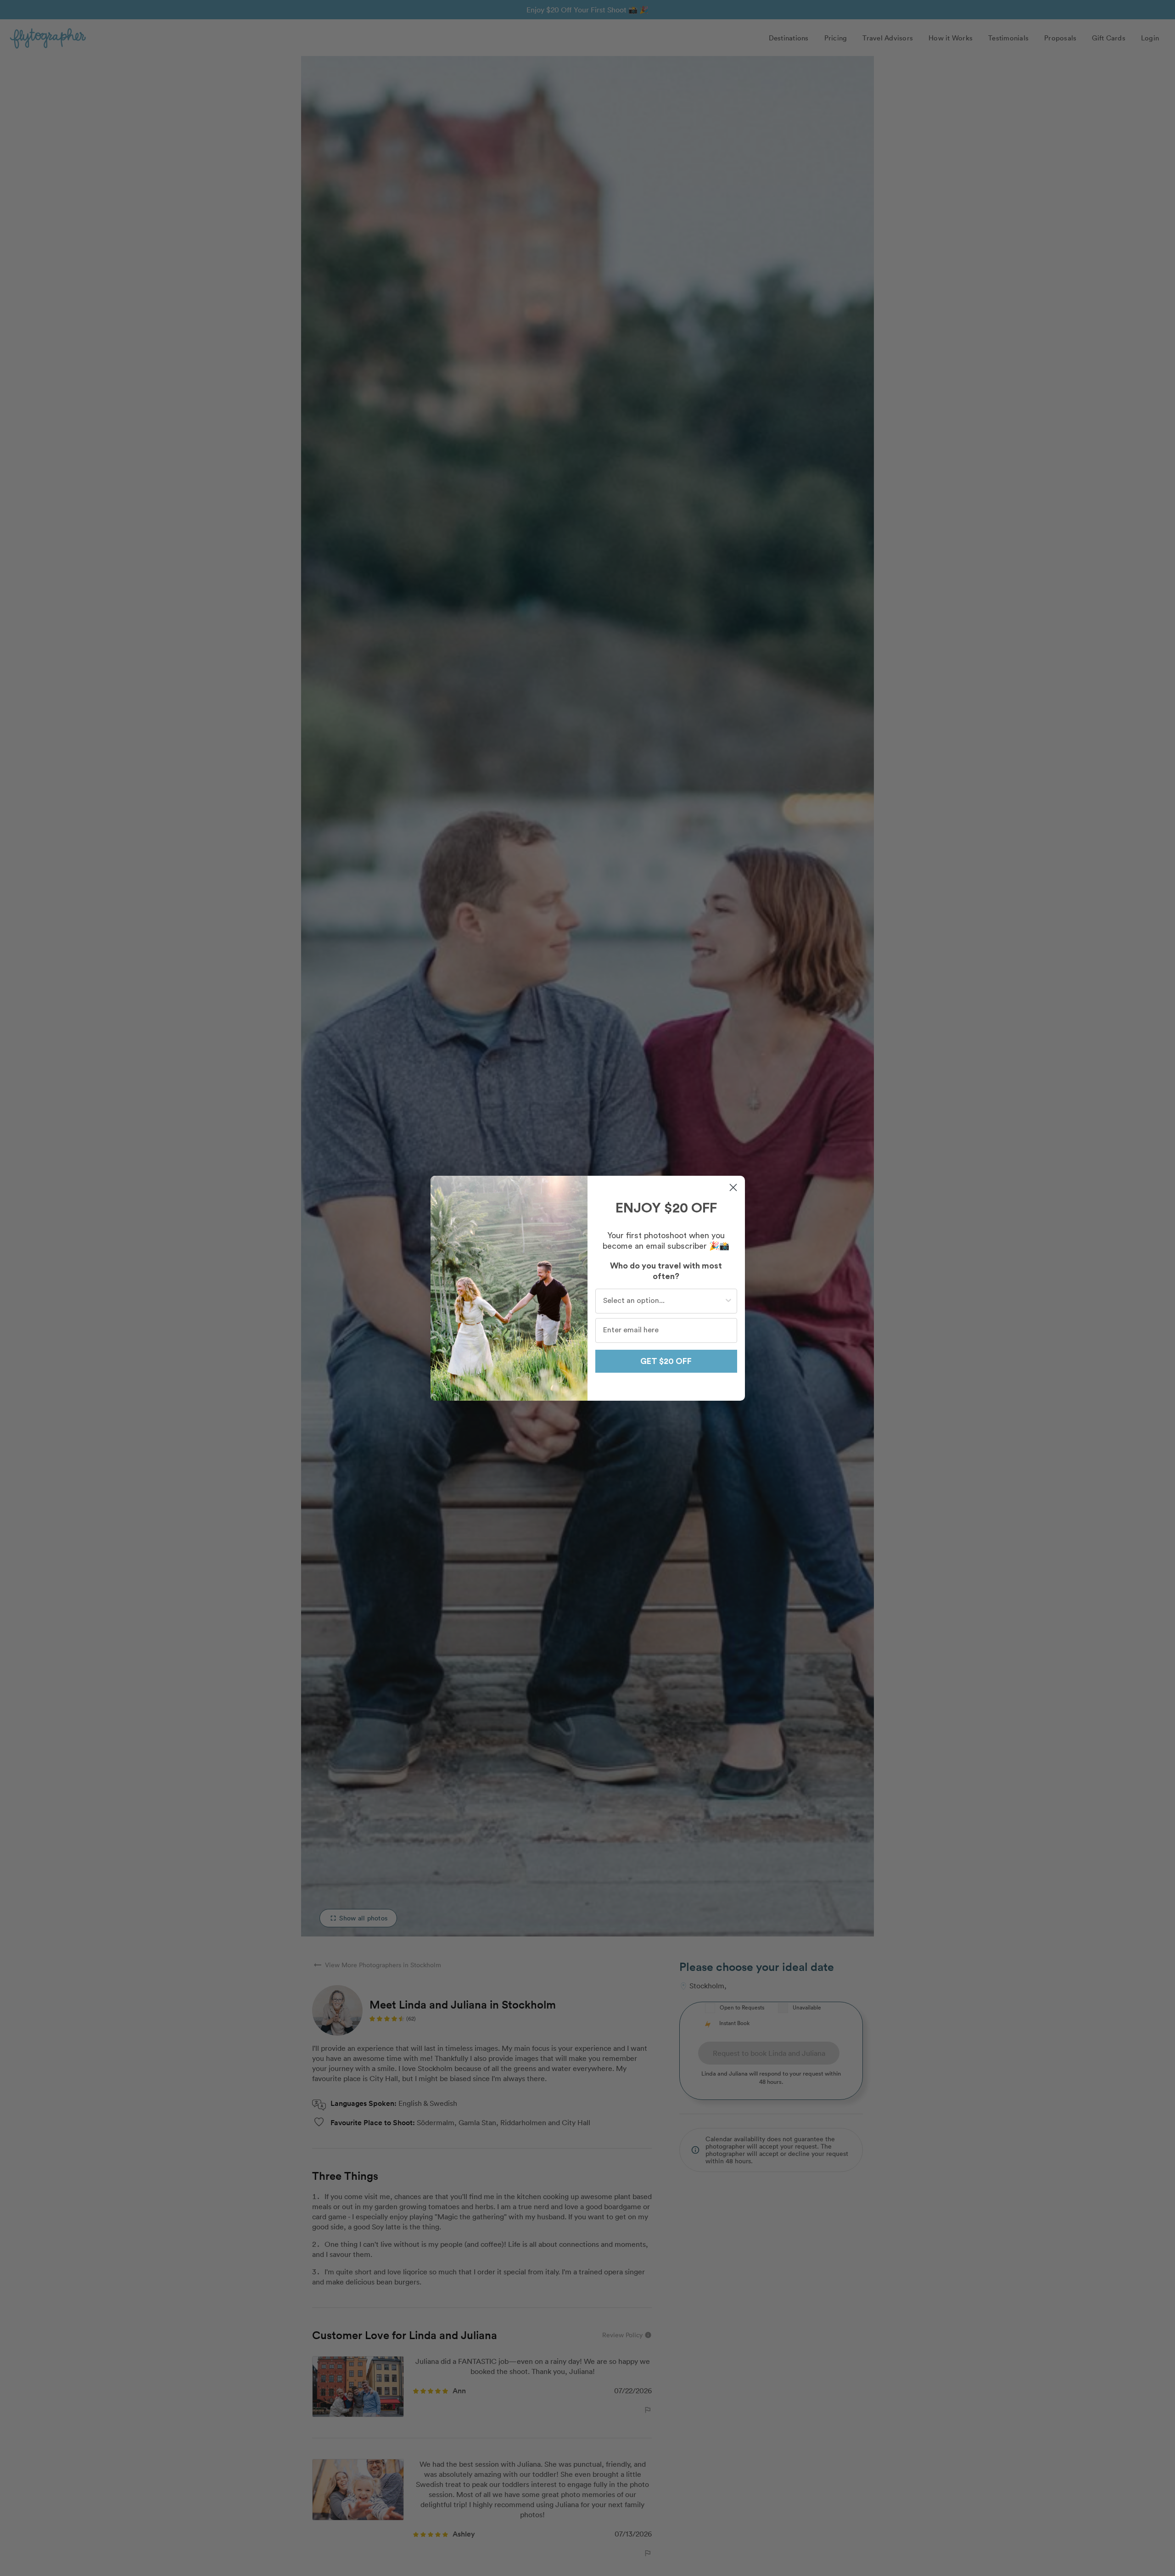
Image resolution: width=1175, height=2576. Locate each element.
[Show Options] (728, 1301)
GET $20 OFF (666, 1361)
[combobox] (663, 1301)
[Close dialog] (733, 1187)
